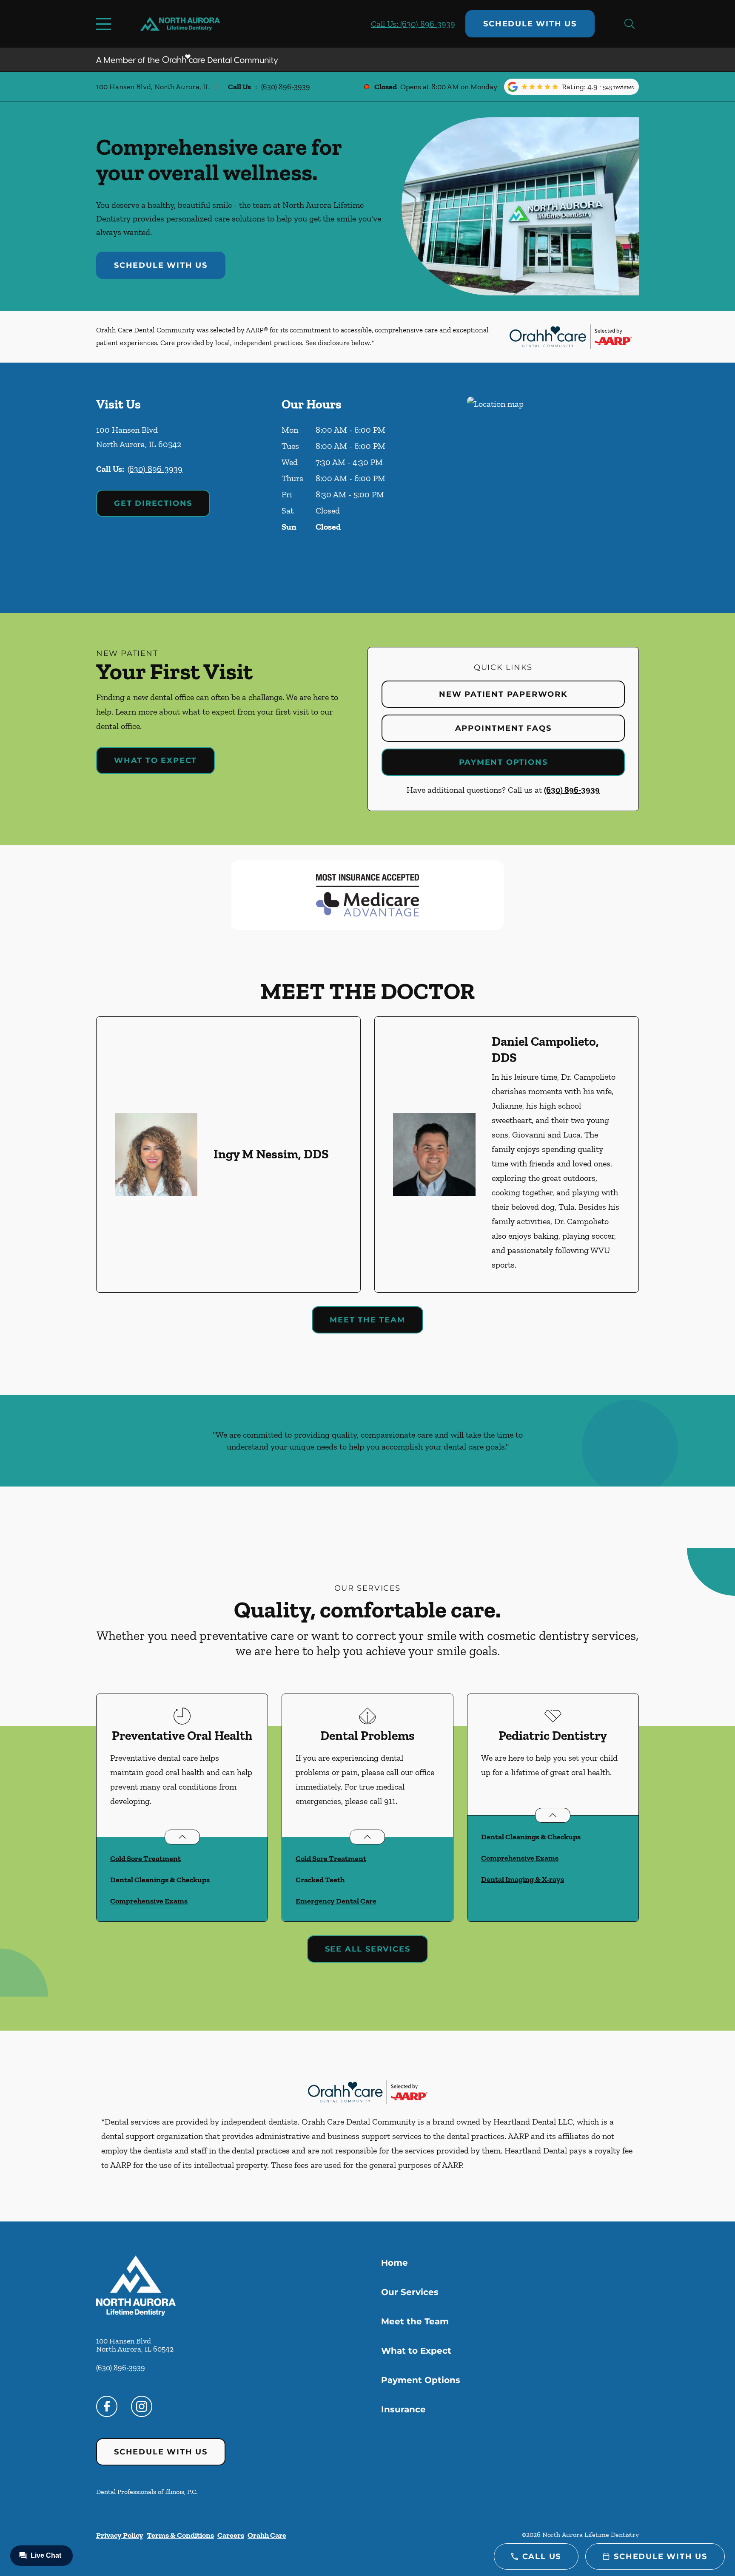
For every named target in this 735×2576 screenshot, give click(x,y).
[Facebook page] (107, 2406)
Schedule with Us (530, 24)
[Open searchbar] (630, 24)
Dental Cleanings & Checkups (160, 1880)
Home (395, 2263)
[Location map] (553, 488)
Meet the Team (367, 1320)
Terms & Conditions (180, 2535)
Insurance (403, 2409)
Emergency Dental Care (336, 1901)
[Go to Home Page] (180, 24)
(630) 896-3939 (286, 87)
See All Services (368, 1949)
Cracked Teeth (320, 1880)
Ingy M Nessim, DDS (271, 1154)
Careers (231, 2535)
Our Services (410, 2292)
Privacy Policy (120, 2535)
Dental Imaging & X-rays (523, 1879)
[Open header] (105, 24)
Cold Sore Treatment (145, 1858)
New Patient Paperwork (503, 694)
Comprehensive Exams (149, 1901)
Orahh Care (267, 2535)
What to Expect (155, 760)
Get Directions (153, 503)
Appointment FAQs (503, 728)
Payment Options (503, 762)
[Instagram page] (142, 2406)
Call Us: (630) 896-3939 (413, 24)
